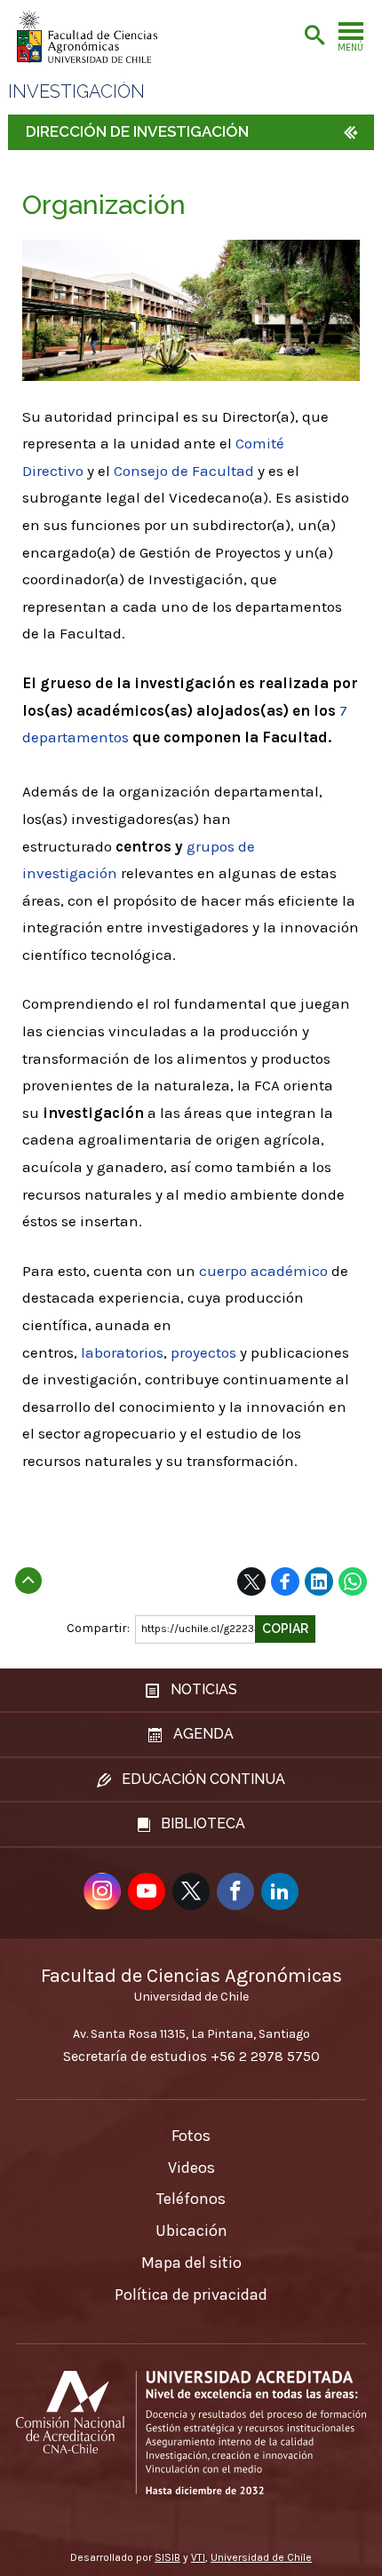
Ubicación (191, 2231)
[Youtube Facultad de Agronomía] (147, 1891)
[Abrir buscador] (314, 36)
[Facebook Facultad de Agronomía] (235, 1891)
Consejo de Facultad (184, 471)
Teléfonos (191, 2199)
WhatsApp (353, 1581)
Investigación (76, 92)
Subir (28, 1575)
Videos (191, 2168)
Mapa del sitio (191, 2263)
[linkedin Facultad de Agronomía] (280, 1891)
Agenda (202, 1734)
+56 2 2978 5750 (265, 2056)
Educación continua (202, 1779)
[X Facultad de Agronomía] (191, 1891)
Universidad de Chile (261, 2557)
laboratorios (122, 1352)
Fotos (191, 2136)
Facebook (285, 1581)
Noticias (202, 1689)
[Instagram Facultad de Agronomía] (102, 1891)
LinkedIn (319, 1581)
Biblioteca (201, 1823)
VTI (198, 2557)
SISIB (167, 2557)
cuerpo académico (263, 1271)
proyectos (203, 1352)
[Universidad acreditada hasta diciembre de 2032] (191, 2433)
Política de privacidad (191, 2295)
